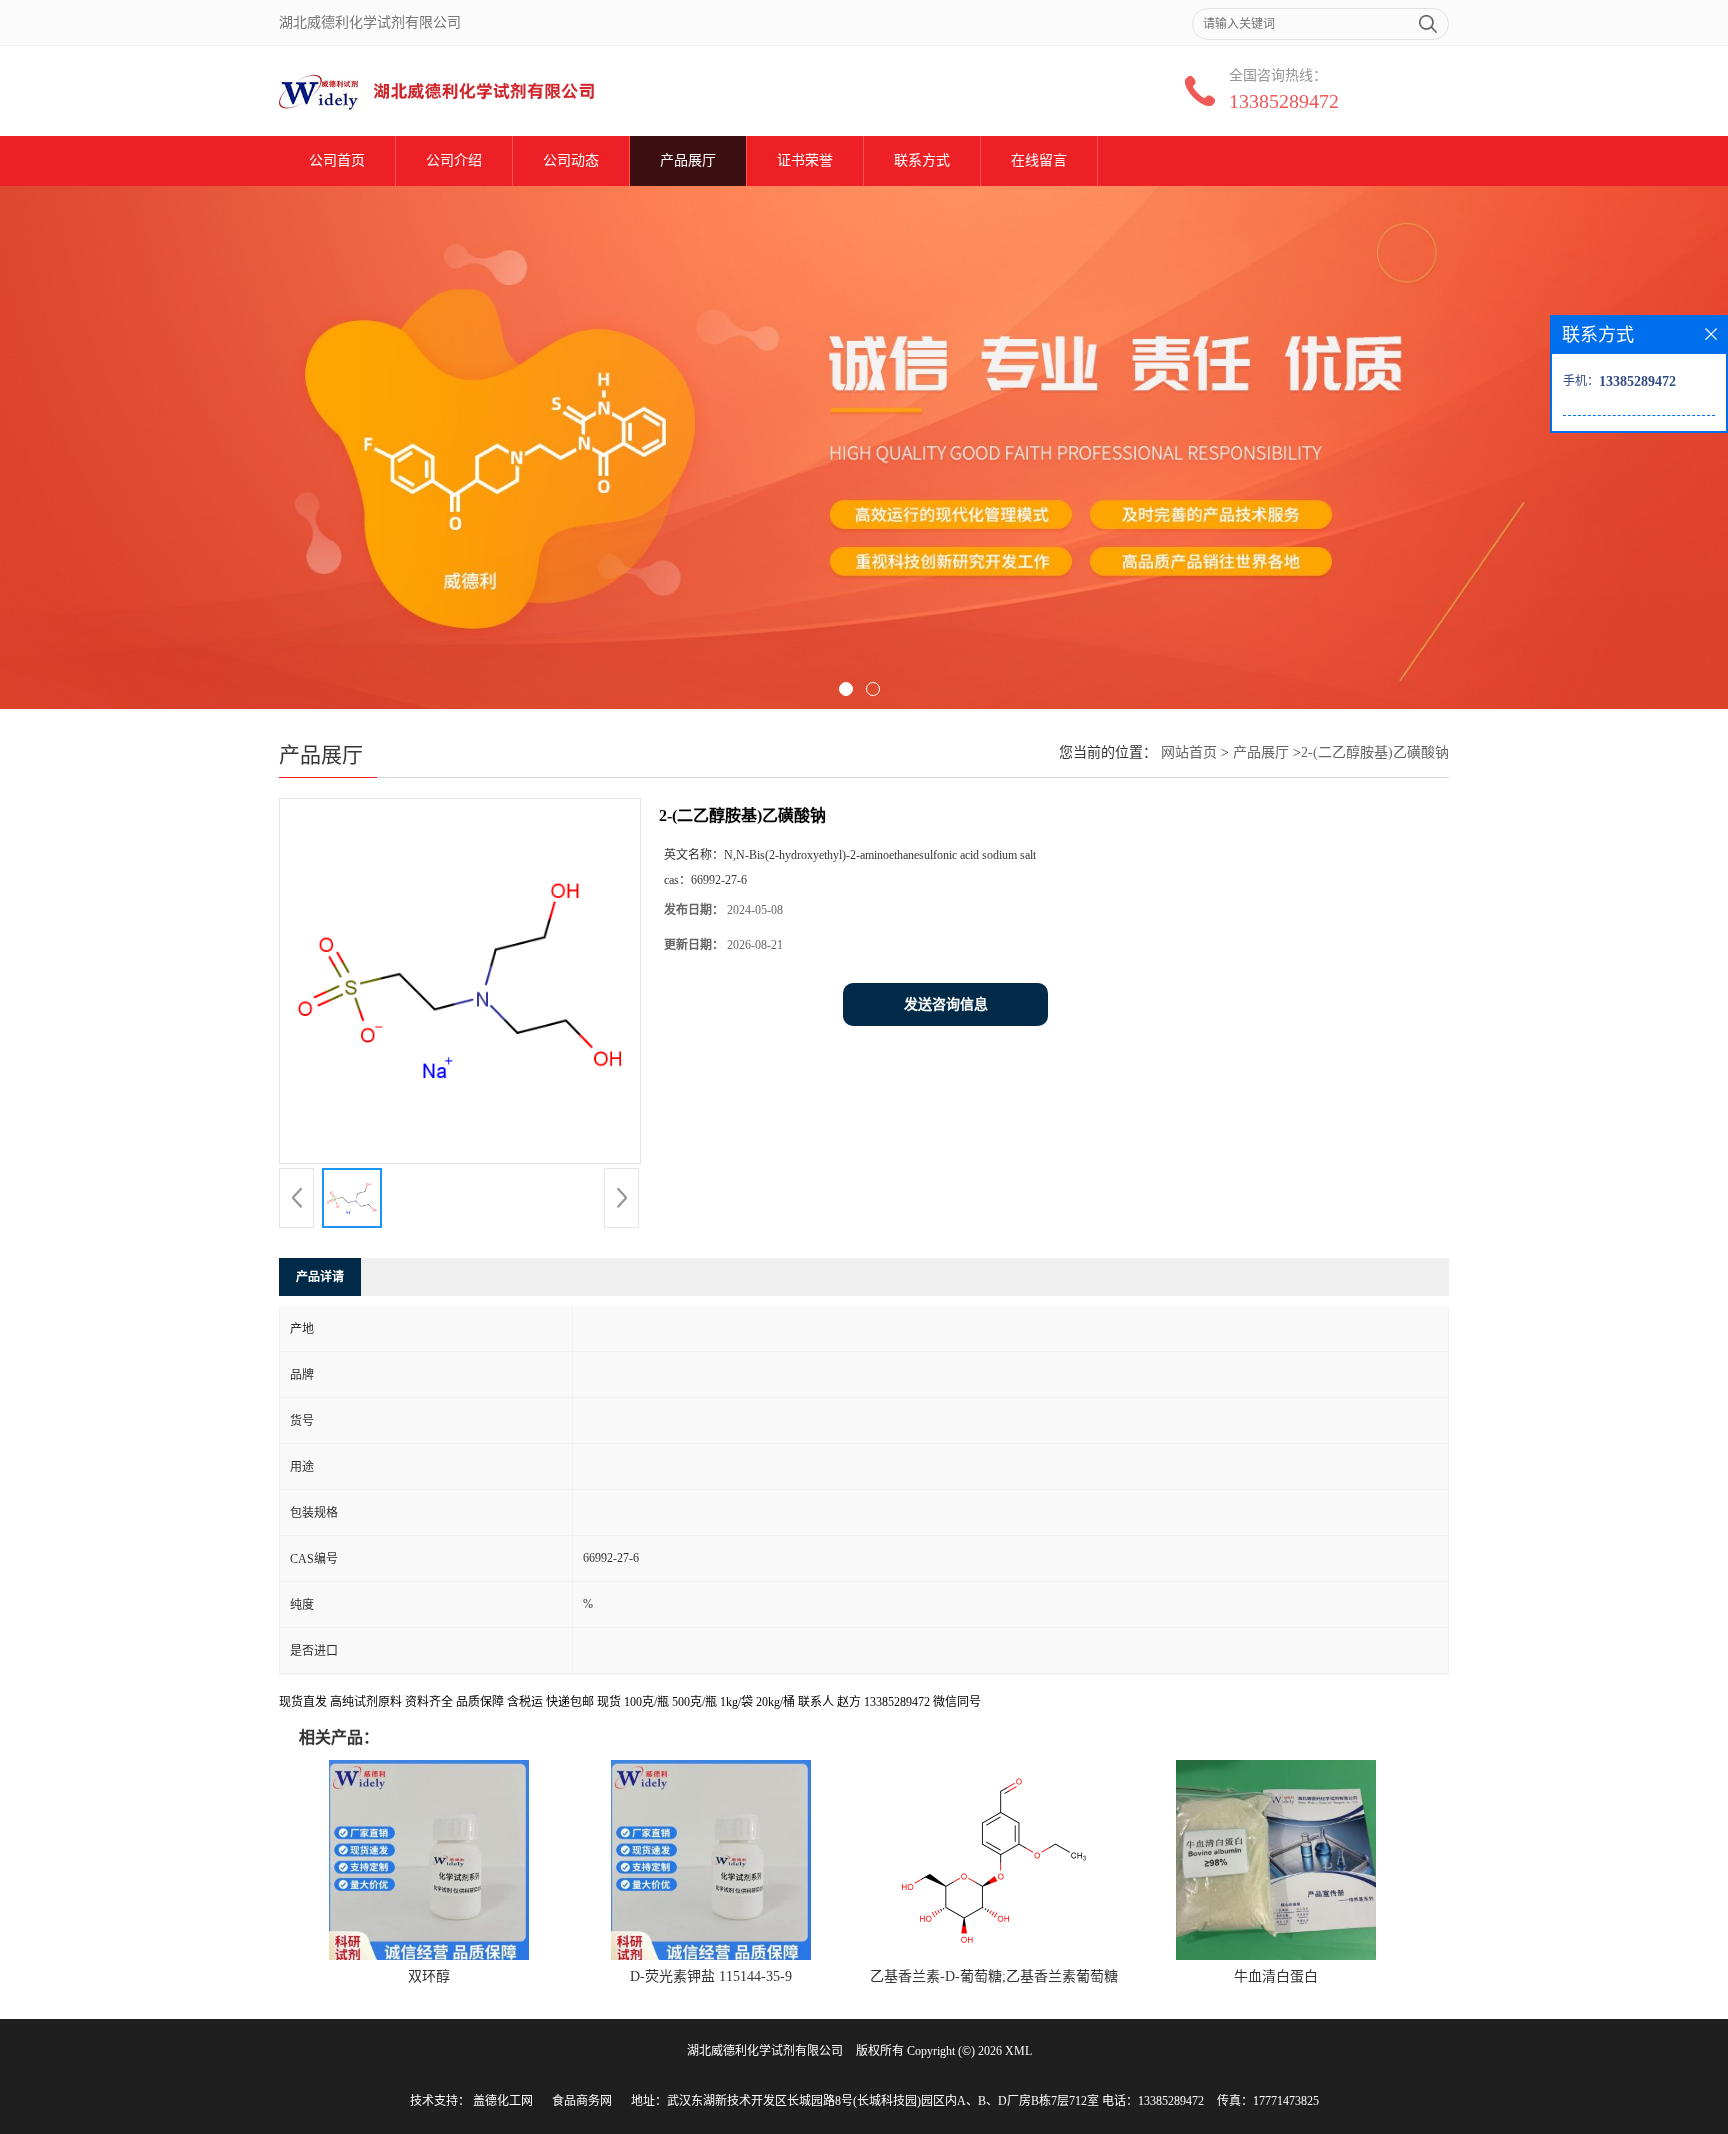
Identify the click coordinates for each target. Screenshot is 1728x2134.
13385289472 (1284, 101)
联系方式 (922, 160)
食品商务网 (582, 2101)
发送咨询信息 (946, 1004)
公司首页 (337, 160)
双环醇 (429, 1976)
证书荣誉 (805, 160)
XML (1018, 2051)
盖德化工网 (503, 2101)
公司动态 (571, 160)
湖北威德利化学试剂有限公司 (765, 2051)
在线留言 (1039, 160)
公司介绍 (454, 160)
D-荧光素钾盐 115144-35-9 (711, 1976)
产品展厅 (688, 160)
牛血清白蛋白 (1276, 1976)
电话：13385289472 (1153, 2101)
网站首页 (1189, 752)
